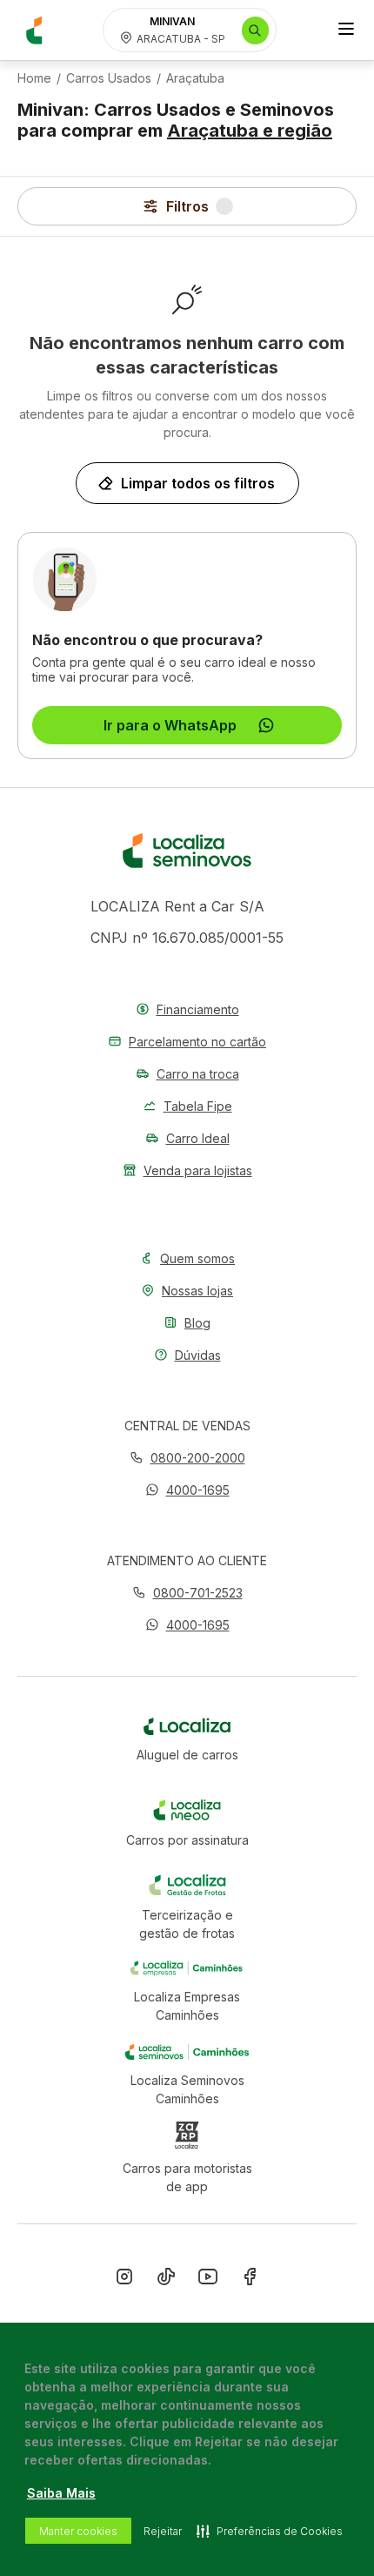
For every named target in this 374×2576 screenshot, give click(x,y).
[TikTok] (166, 2280)
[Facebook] (250, 2280)
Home (34, 78)
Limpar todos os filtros (198, 483)
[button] (187, 1490)
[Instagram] (124, 2280)
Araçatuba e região (250, 131)
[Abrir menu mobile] (346, 30)
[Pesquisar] (255, 30)
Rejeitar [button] (163, 2531)
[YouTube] (208, 2280)
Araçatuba (195, 78)
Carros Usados (109, 78)
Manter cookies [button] (78, 2531)
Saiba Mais (61, 2493)
